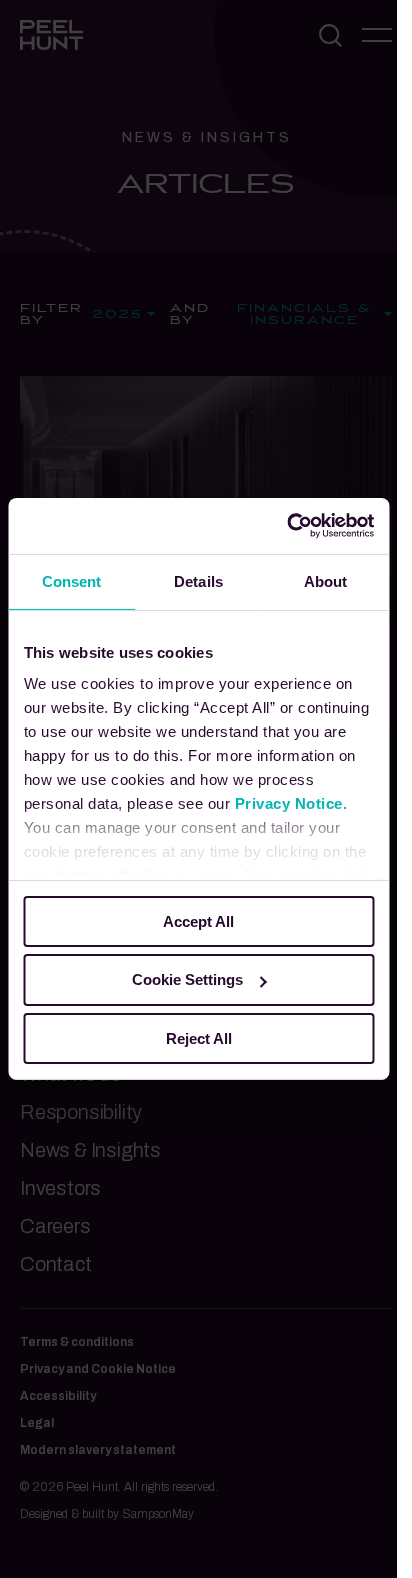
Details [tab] (198, 580)
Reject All (199, 1038)
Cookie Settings (187, 979)
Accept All (198, 920)
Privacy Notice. (290, 803)
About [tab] (326, 580)
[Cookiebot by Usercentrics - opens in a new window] (286, 526)
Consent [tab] (72, 580)
